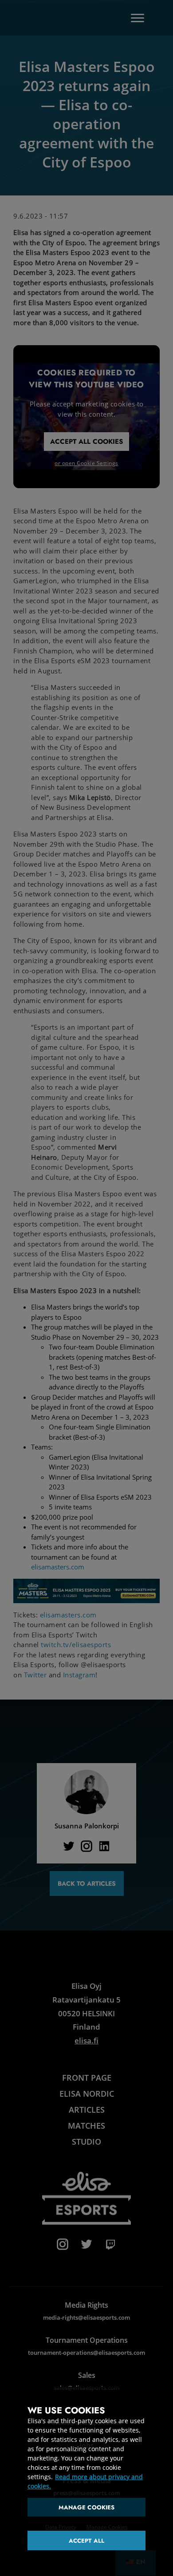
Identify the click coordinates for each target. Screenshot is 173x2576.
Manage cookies (87, 2507)
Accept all (86, 2541)
